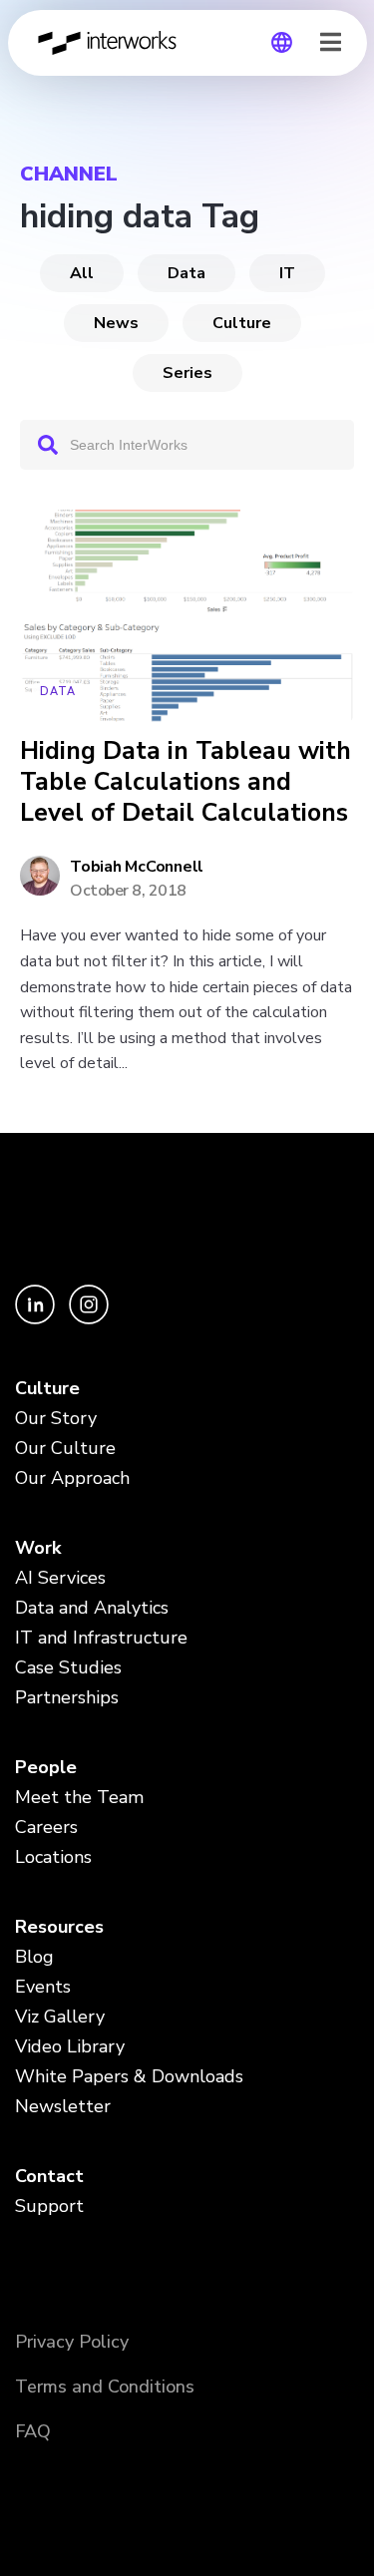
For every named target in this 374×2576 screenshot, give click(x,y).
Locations (53, 1857)
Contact (49, 2176)
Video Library (70, 2046)
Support (49, 2206)
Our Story (56, 1418)
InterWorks (113, 43)
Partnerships (67, 1697)
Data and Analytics (92, 1608)
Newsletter (63, 2106)
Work (38, 1548)
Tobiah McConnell (137, 867)
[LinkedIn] (37, 1319)
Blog (34, 1957)
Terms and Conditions (105, 2387)
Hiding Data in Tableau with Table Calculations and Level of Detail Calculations (186, 783)
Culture (242, 323)
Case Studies (68, 1667)
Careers (46, 1827)
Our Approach (72, 1478)
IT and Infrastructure (101, 1638)
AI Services (60, 1578)
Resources (59, 1927)
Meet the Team (79, 1797)
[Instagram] (89, 1319)
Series (187, 373)
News (116, 323)
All (82, 273)
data (187, 273)
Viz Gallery (60, 2017)
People (46, 1767)
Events (43, 1987)
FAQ (33, 2431)
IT (287, 273)
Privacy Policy (72, 2342)
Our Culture (65, 1448)
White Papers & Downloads (129, 2076)
